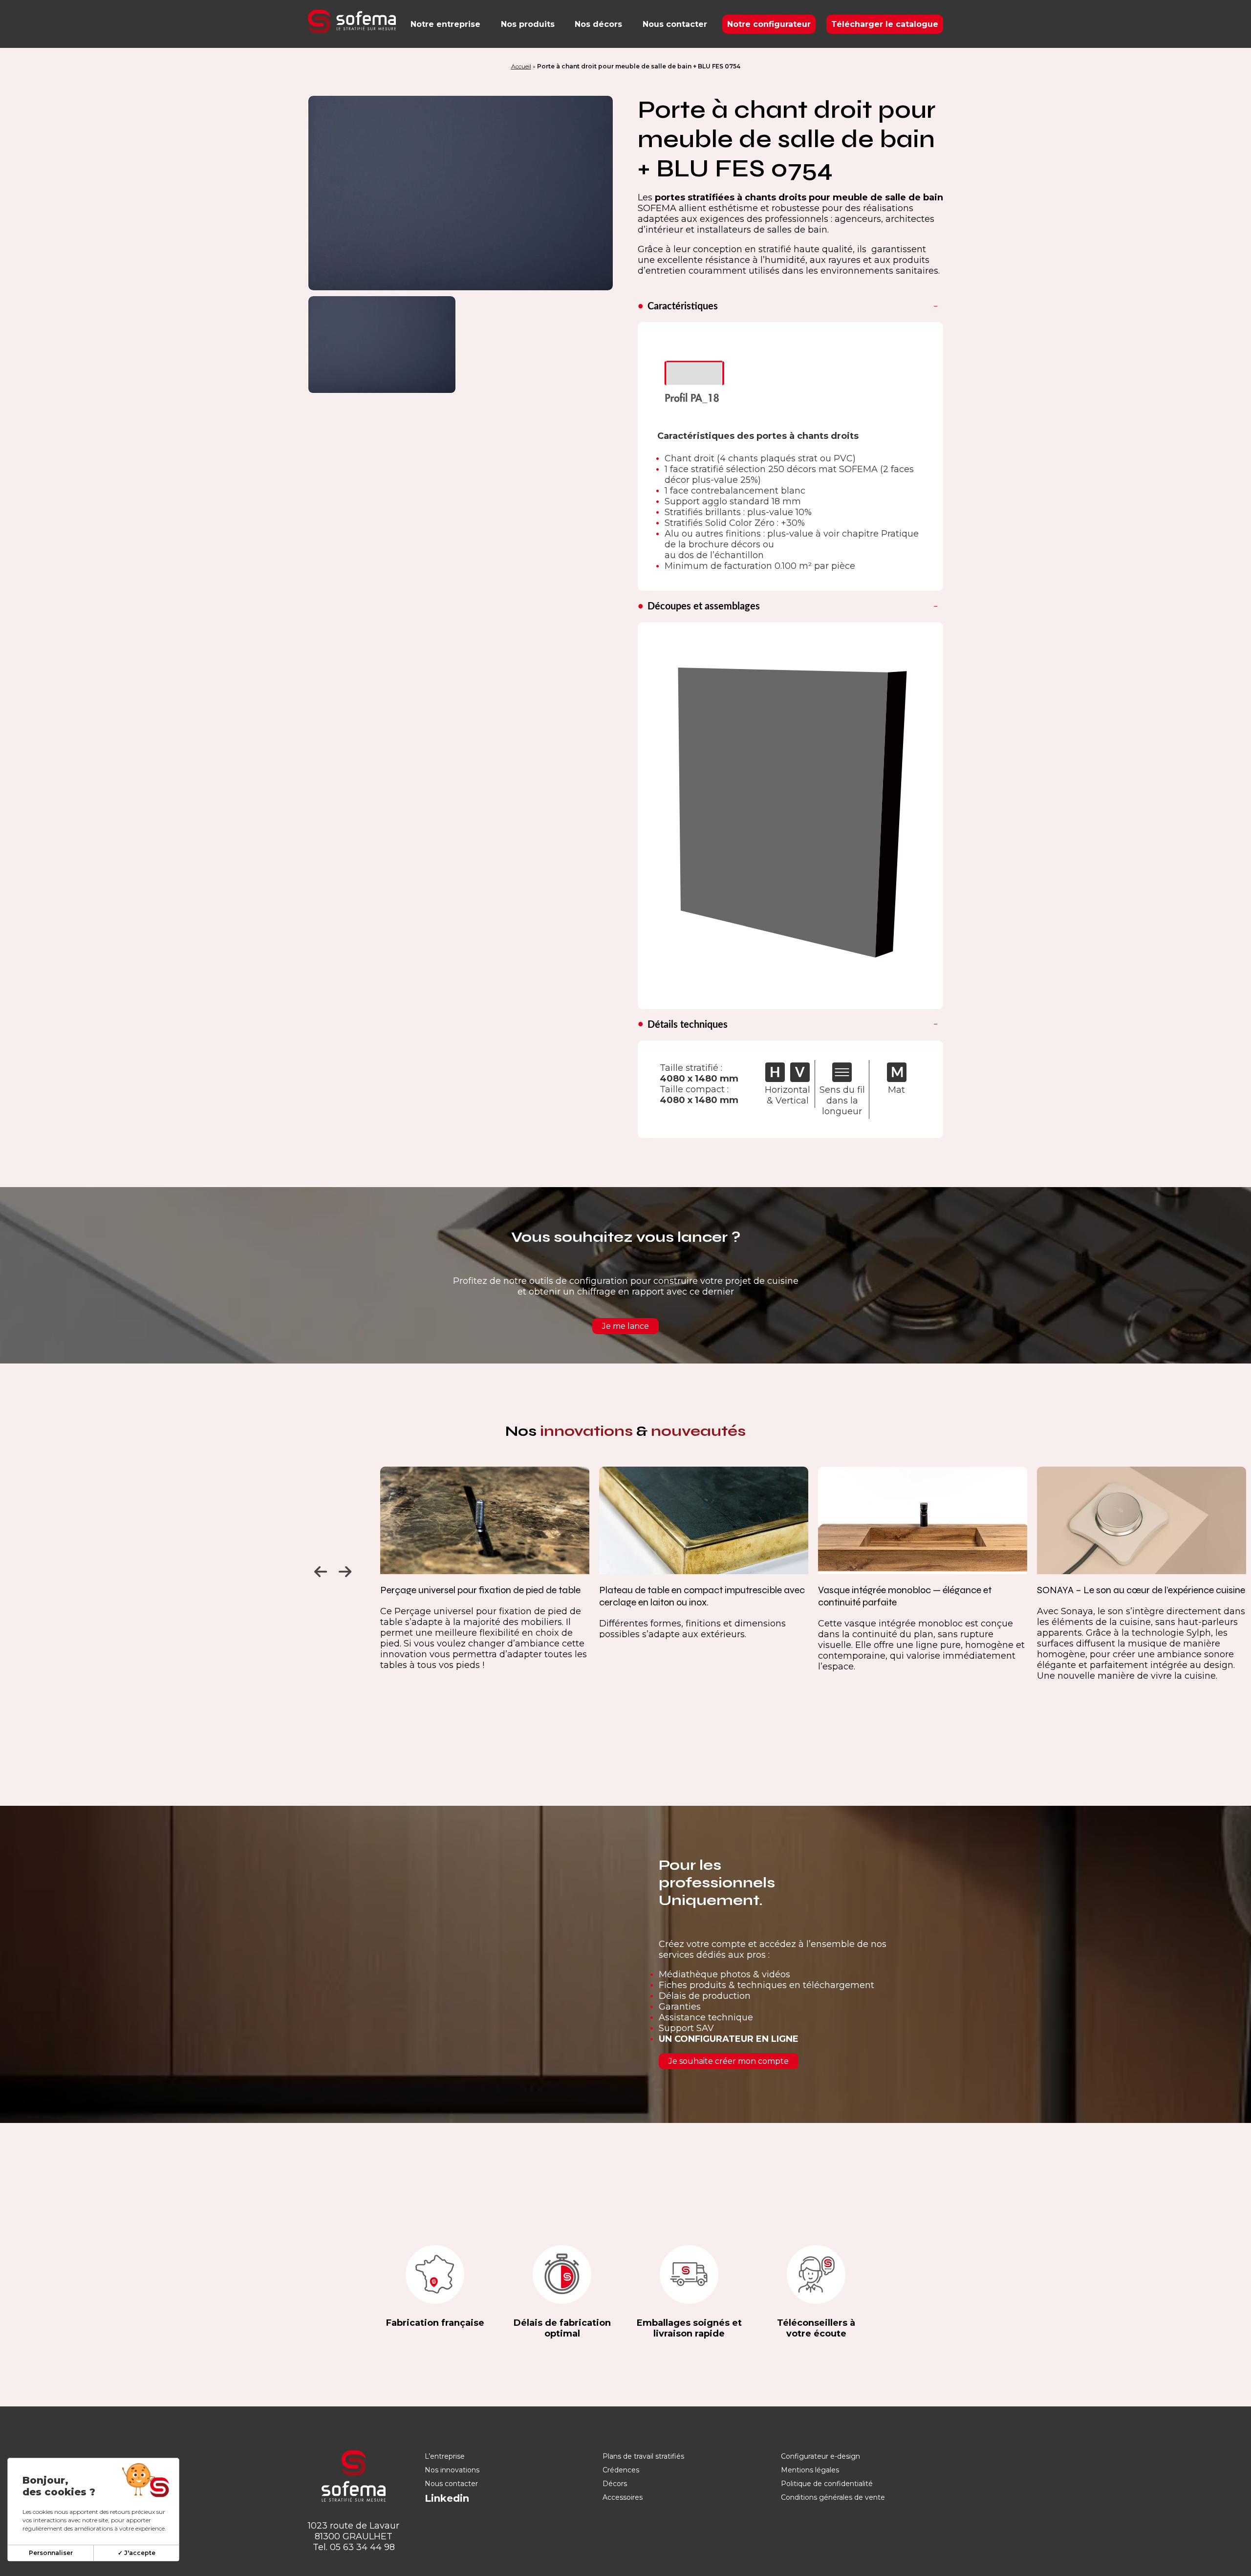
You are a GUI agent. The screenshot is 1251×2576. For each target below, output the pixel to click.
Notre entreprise (445, 24)
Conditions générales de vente (833, 2497)
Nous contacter (675, 24)
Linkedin (447, 2498)
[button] (319, 1569)
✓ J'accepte (137, 2553)
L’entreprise (445, 2456)
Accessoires (623, 2497)
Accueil (521, 66)
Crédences (621, 2470)
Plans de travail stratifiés (643, 2456)
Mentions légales (810, 2470)
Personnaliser (51, 2553)
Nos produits (528, 24)
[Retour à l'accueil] (352, 22)
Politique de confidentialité (827, 2484)
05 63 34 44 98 (362, 2547)
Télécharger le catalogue (885, 24)
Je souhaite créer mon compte (729, 2061)
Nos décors (598, 24)
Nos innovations (452, 2470)
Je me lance (625, 1326)
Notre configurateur (769, 24)
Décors (615, 2484)
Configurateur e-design (820, 2456)
